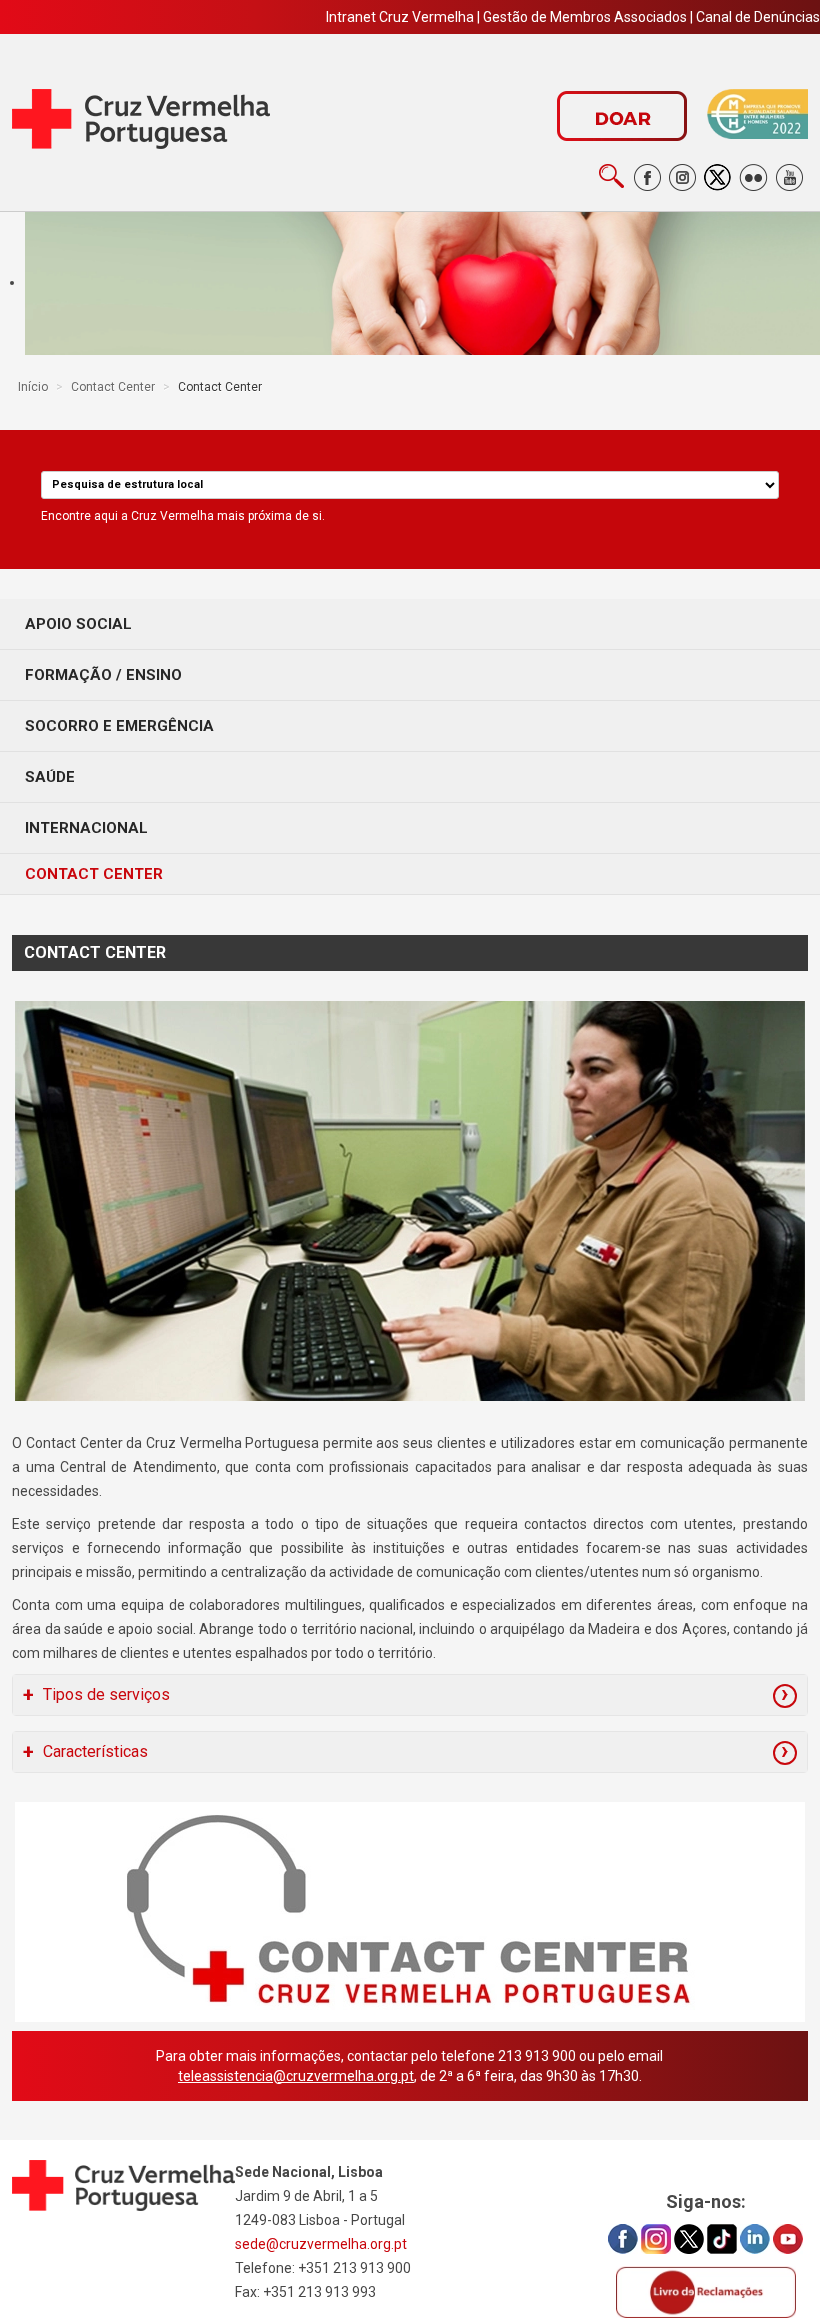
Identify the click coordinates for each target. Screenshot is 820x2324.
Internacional (86, 828)
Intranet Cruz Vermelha (400, 17)
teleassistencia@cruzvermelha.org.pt (296, 2076)
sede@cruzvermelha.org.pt (321, 2244)
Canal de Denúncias (758, 17)
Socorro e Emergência (119, 726)
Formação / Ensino (103, 675)
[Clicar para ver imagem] (409, 1201)
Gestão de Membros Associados (585, 17)
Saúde (50, 777)
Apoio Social (78, 624)
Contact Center (94, 874)
